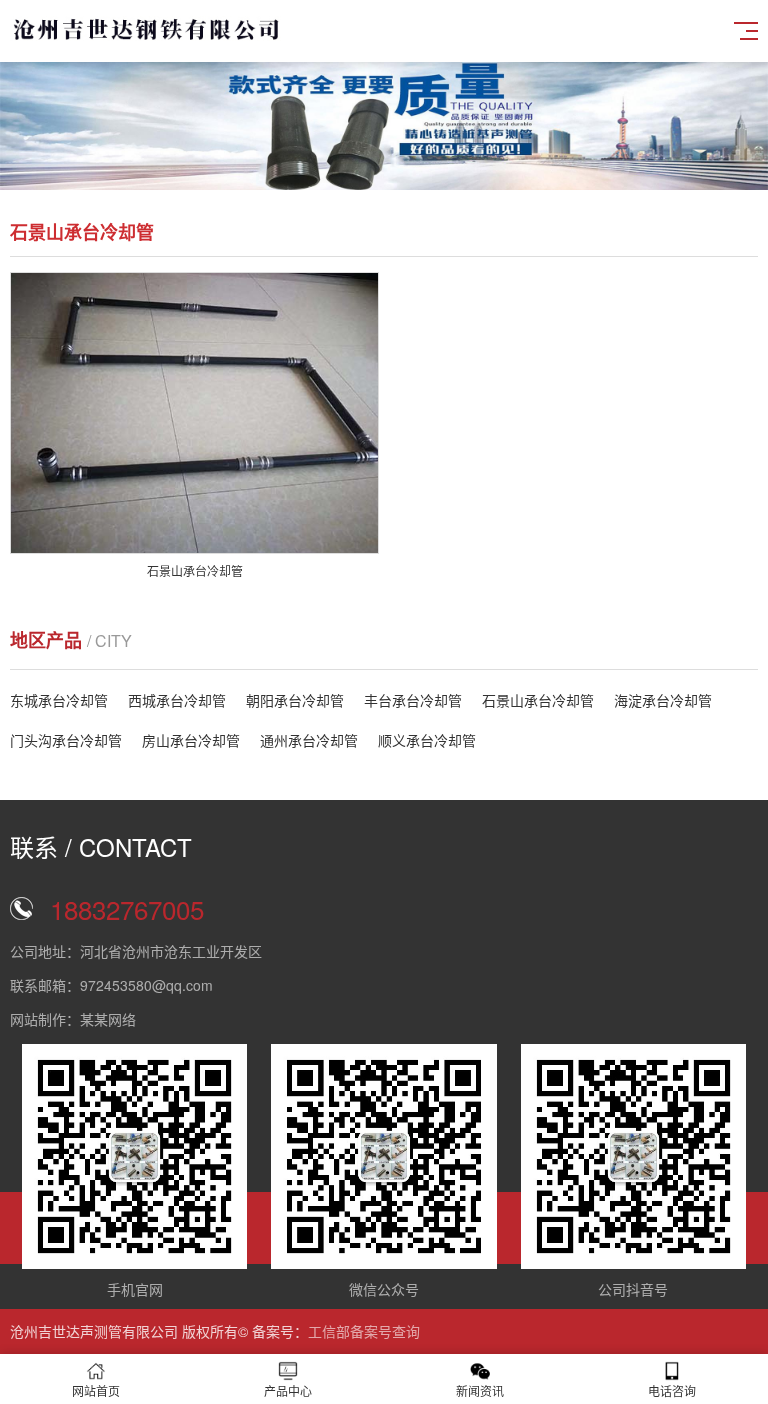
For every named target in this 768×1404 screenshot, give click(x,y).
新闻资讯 (480, 1390)
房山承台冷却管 (191, 740)
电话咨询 (672, 1390)
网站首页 (96, 1390)
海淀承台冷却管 (663, 700)
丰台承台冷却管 (413, 700)
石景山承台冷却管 (538, 700)
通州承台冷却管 (309, 740)
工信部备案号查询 (364, 1331)
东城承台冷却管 (59, 700)
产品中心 (288, 1390)
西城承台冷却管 (177, 700)
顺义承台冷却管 (427, 740)
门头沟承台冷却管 (66, 740)
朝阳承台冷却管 (295, 700)
